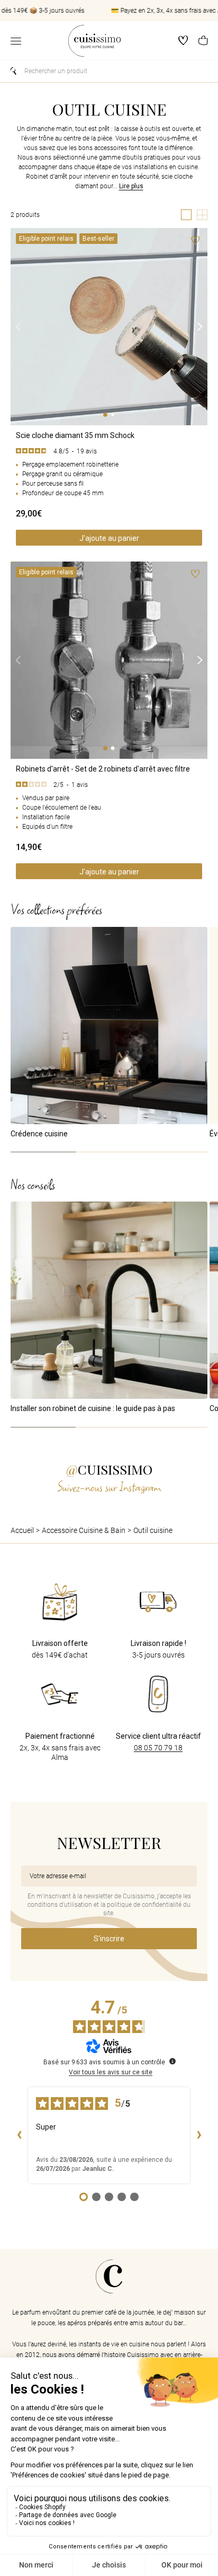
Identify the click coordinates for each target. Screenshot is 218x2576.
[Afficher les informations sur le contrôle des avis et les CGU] (172, 2061)
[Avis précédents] (19, 2135)
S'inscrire (109, 1939)
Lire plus (131, 186)
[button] (203, 41)
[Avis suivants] (199, 2135)
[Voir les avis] (109, 451)
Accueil (22, 1530)
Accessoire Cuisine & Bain (84, 1530)
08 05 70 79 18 (158, 1748)
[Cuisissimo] (94, 41)
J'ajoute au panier (109, 538)
